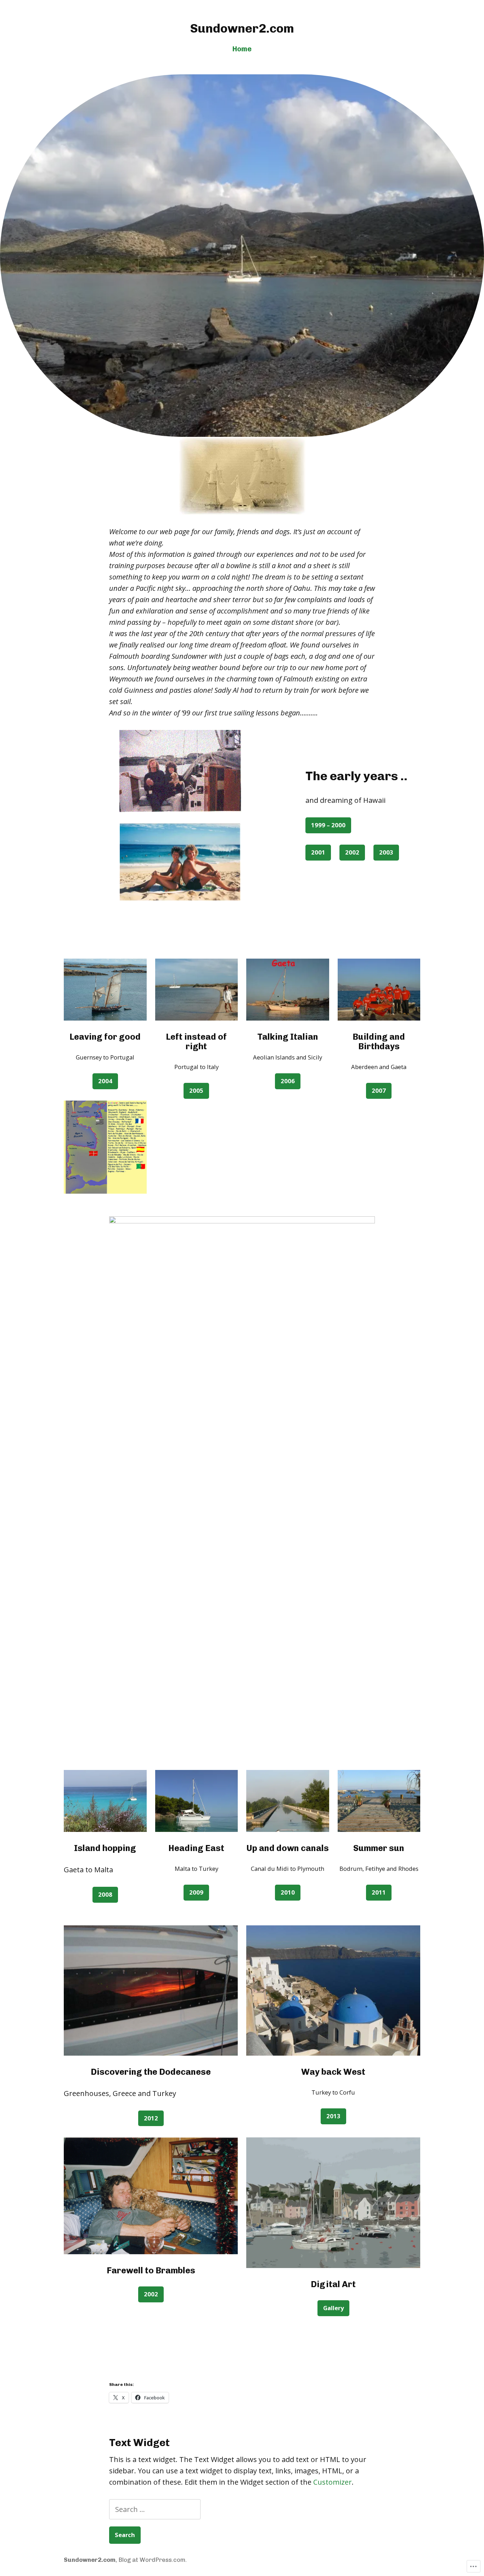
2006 (288, 1081)
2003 (386, 852)
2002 (352, 852)
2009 (196, 1892)
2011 (379, 1892)
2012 (151, 2118)
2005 (196, 1090)
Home (242, 49)
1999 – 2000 (328, 825)
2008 (105, 1894)
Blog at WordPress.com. (153, 2560)
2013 (333, 2116)
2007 (379, 1090)
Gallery (333, 2308)
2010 (288, 1892)
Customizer (333, 2482)
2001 (318, 852)
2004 (105, 1081)
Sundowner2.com (242, 28)
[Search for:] (155, 2509)
